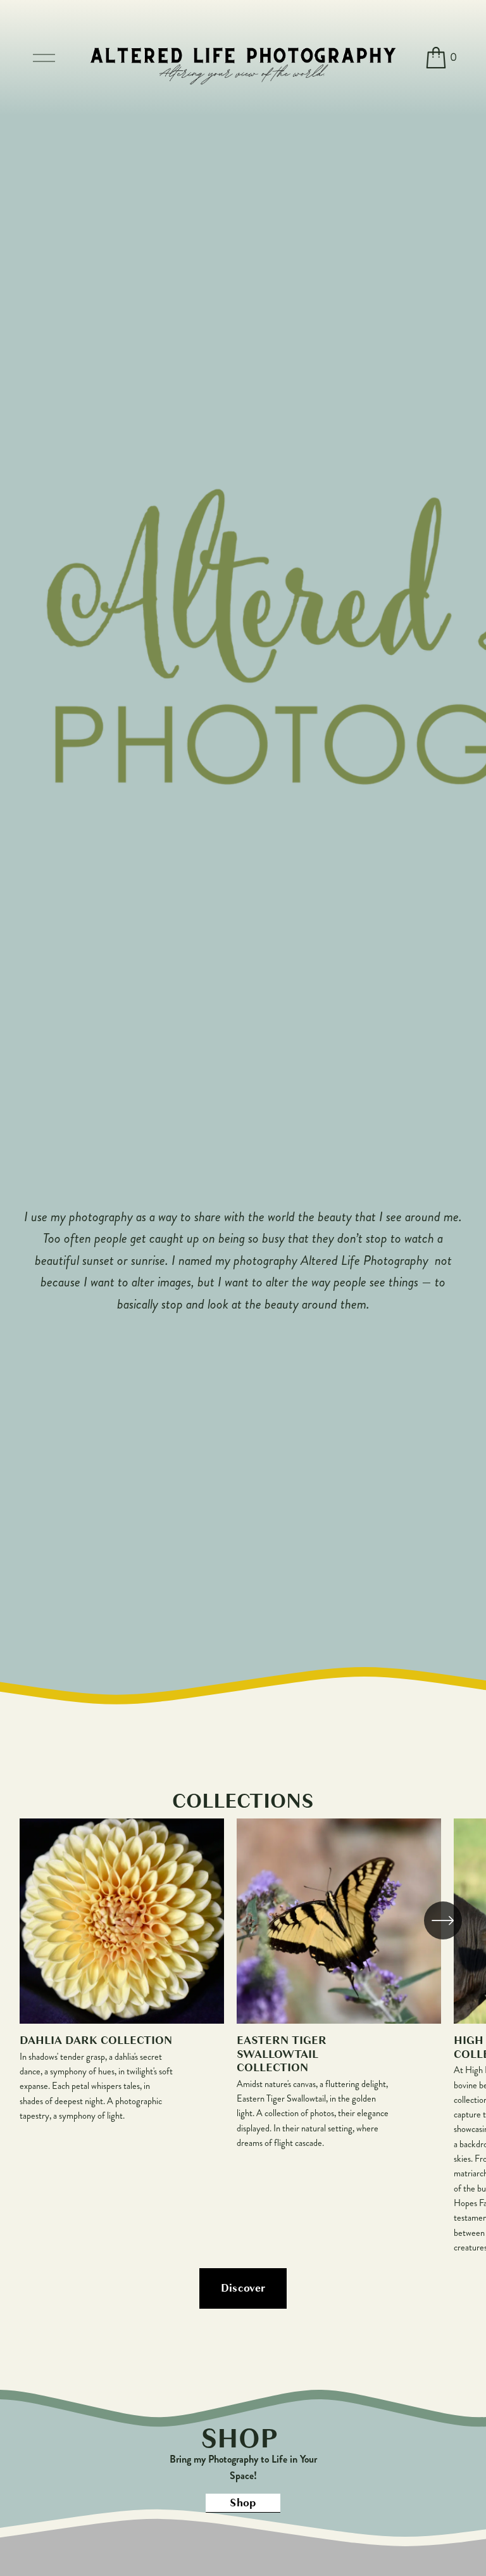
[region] (243, 2037)
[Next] (443, 1920)
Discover (243, 2288)
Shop (243, 2503)
